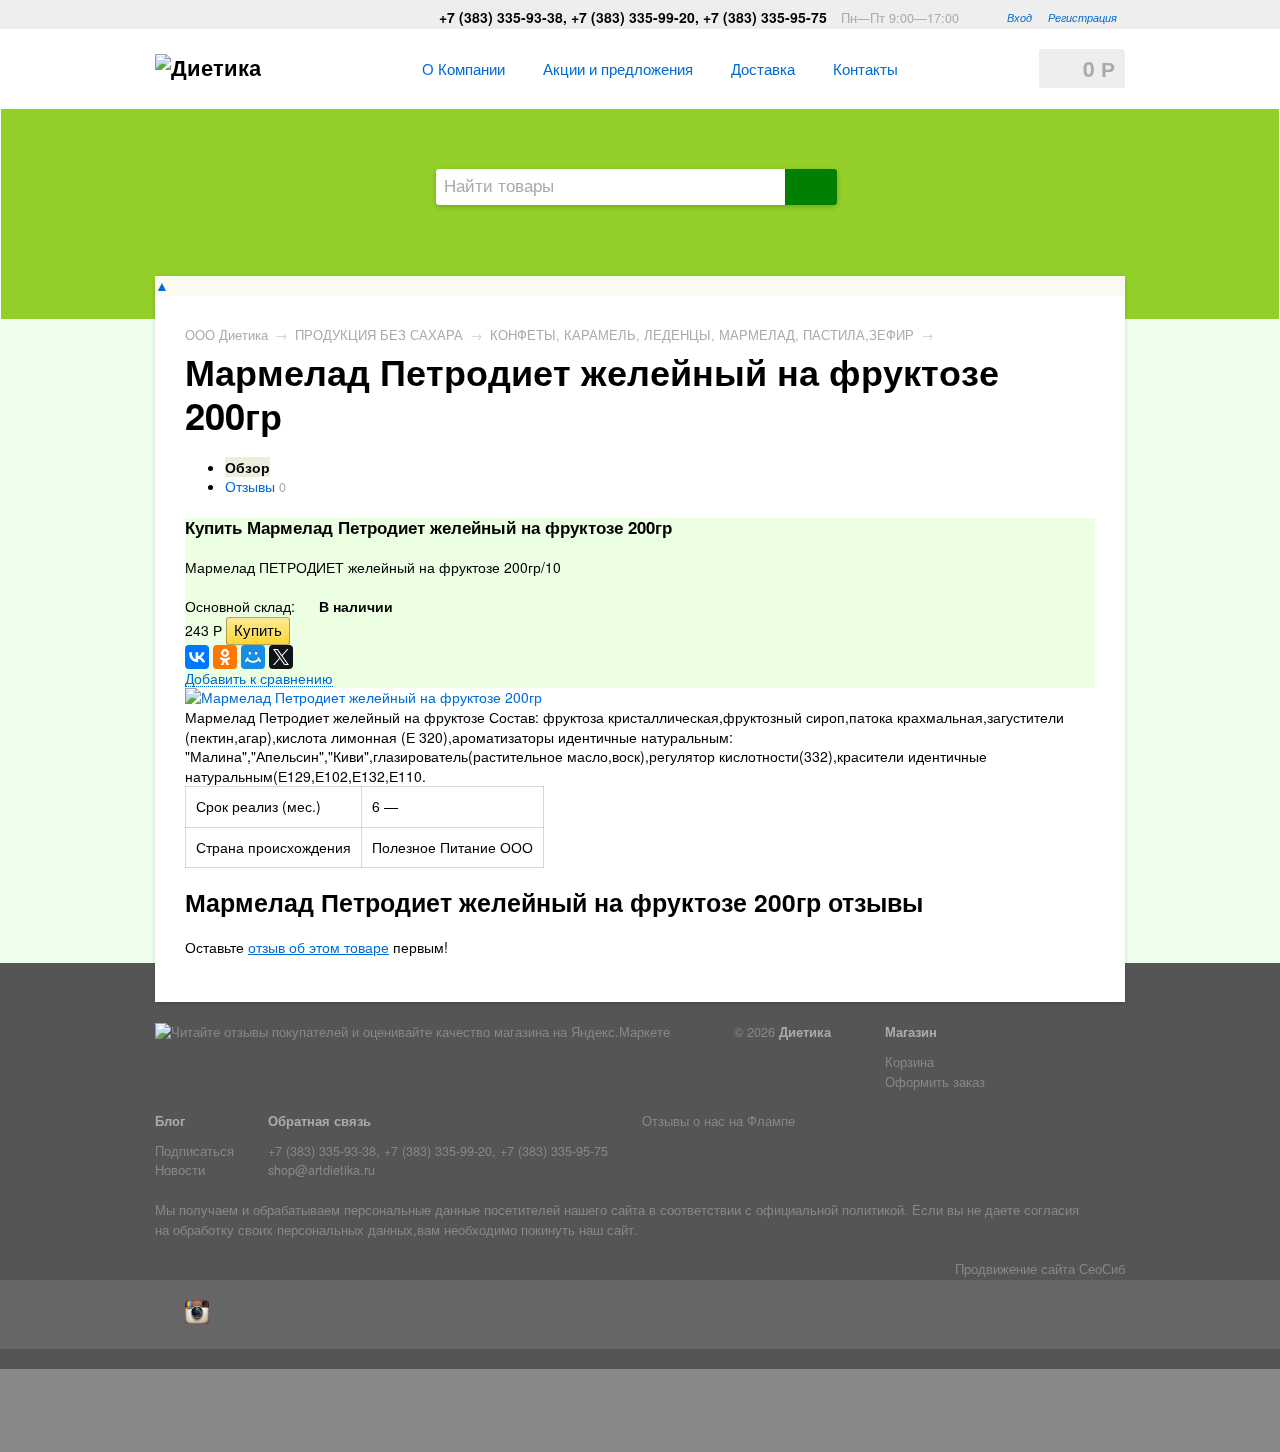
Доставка (763, 68)
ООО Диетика (226, 335)
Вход (1019, 17)
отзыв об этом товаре (318, 947)
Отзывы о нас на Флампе (718, 1121)
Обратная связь (319, 1121)
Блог (170, 1121)
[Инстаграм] (202, 1319)
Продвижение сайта (1015, 1269)
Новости (180, 1170)
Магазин (911, 1032)
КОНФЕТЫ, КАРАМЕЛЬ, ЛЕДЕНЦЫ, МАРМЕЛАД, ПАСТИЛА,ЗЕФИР (702, 335)
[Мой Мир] (253, 657)
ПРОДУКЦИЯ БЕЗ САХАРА (379, 335)
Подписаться (194, 1151)
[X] (281, 657)
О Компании (463, 68)
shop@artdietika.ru (321, 1170)
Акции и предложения (618, 68)
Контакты (865, 68)
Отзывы (250, 486)
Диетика (805, 1032)
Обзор (247, 467)
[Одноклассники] (225, 657)
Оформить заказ (935, 1082)
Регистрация (1082, 17)
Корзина (909, 1062)
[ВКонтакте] (197, 657)
